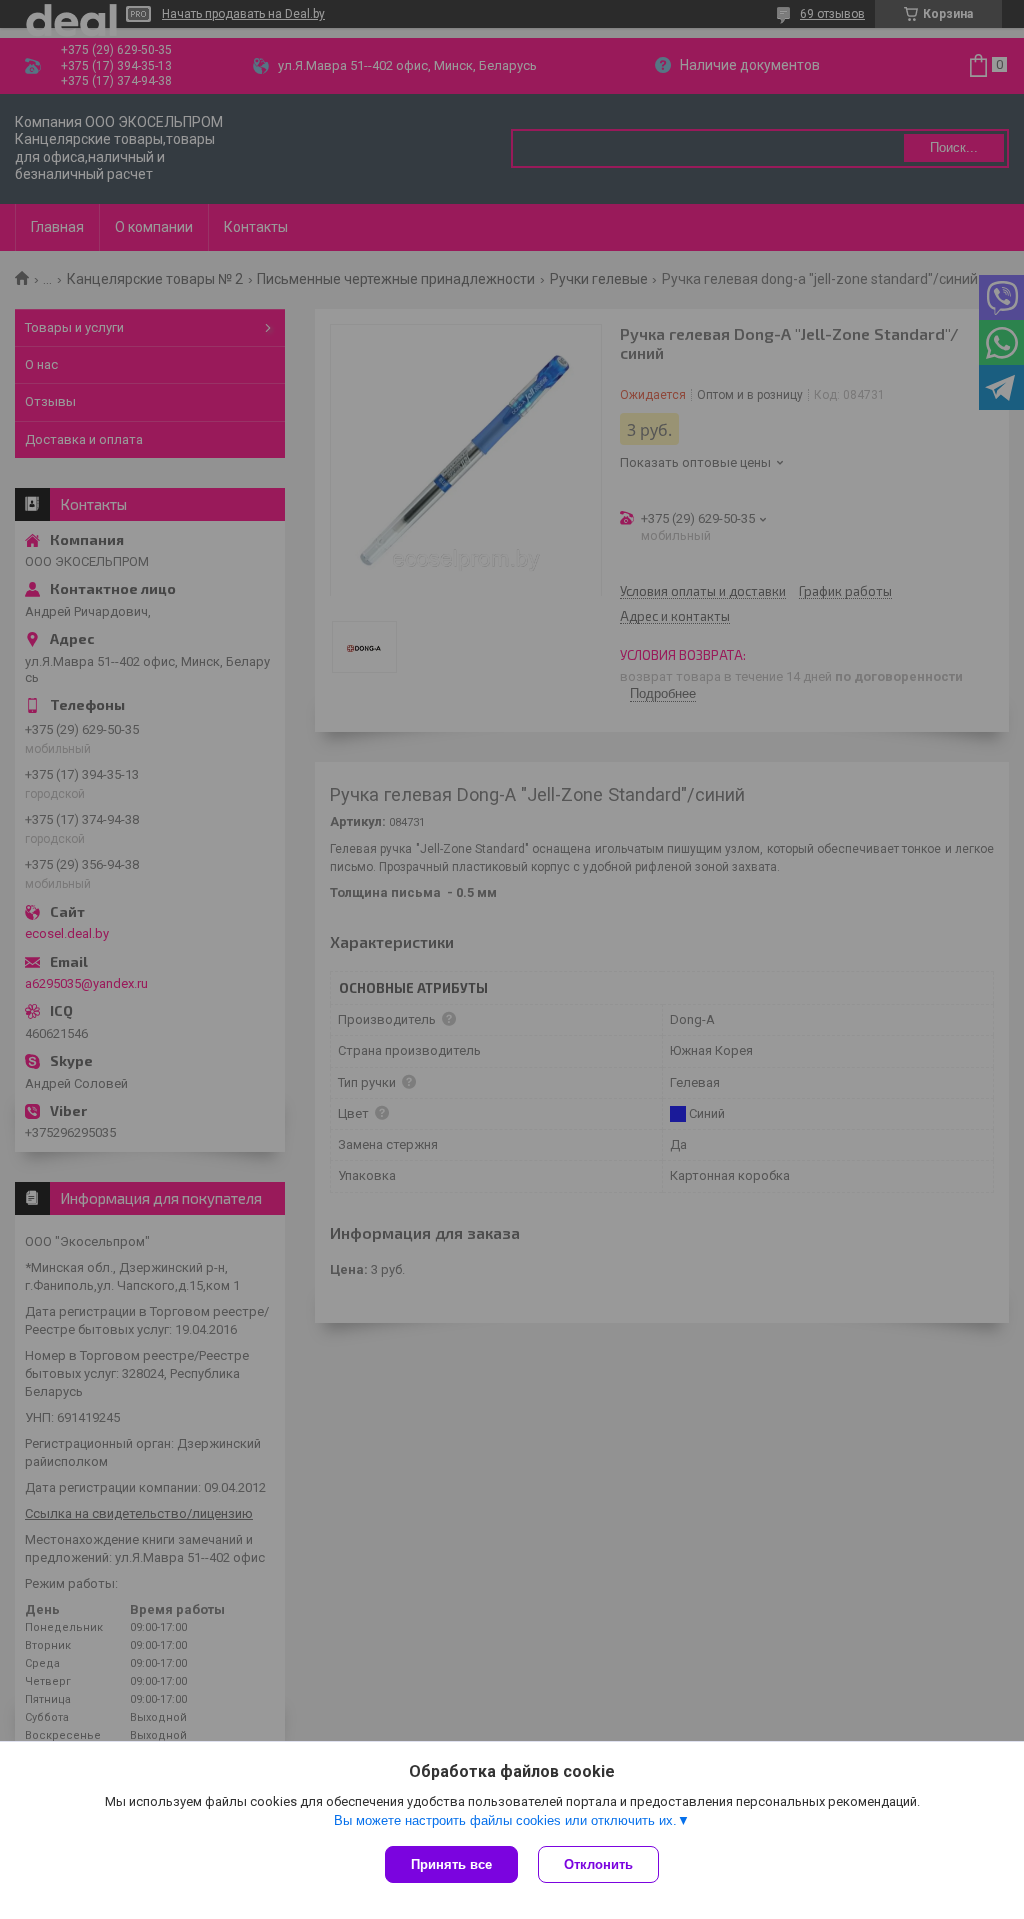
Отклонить (598, 1864)
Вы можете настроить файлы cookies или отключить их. (505, 1820)
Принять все (451, 1864)
